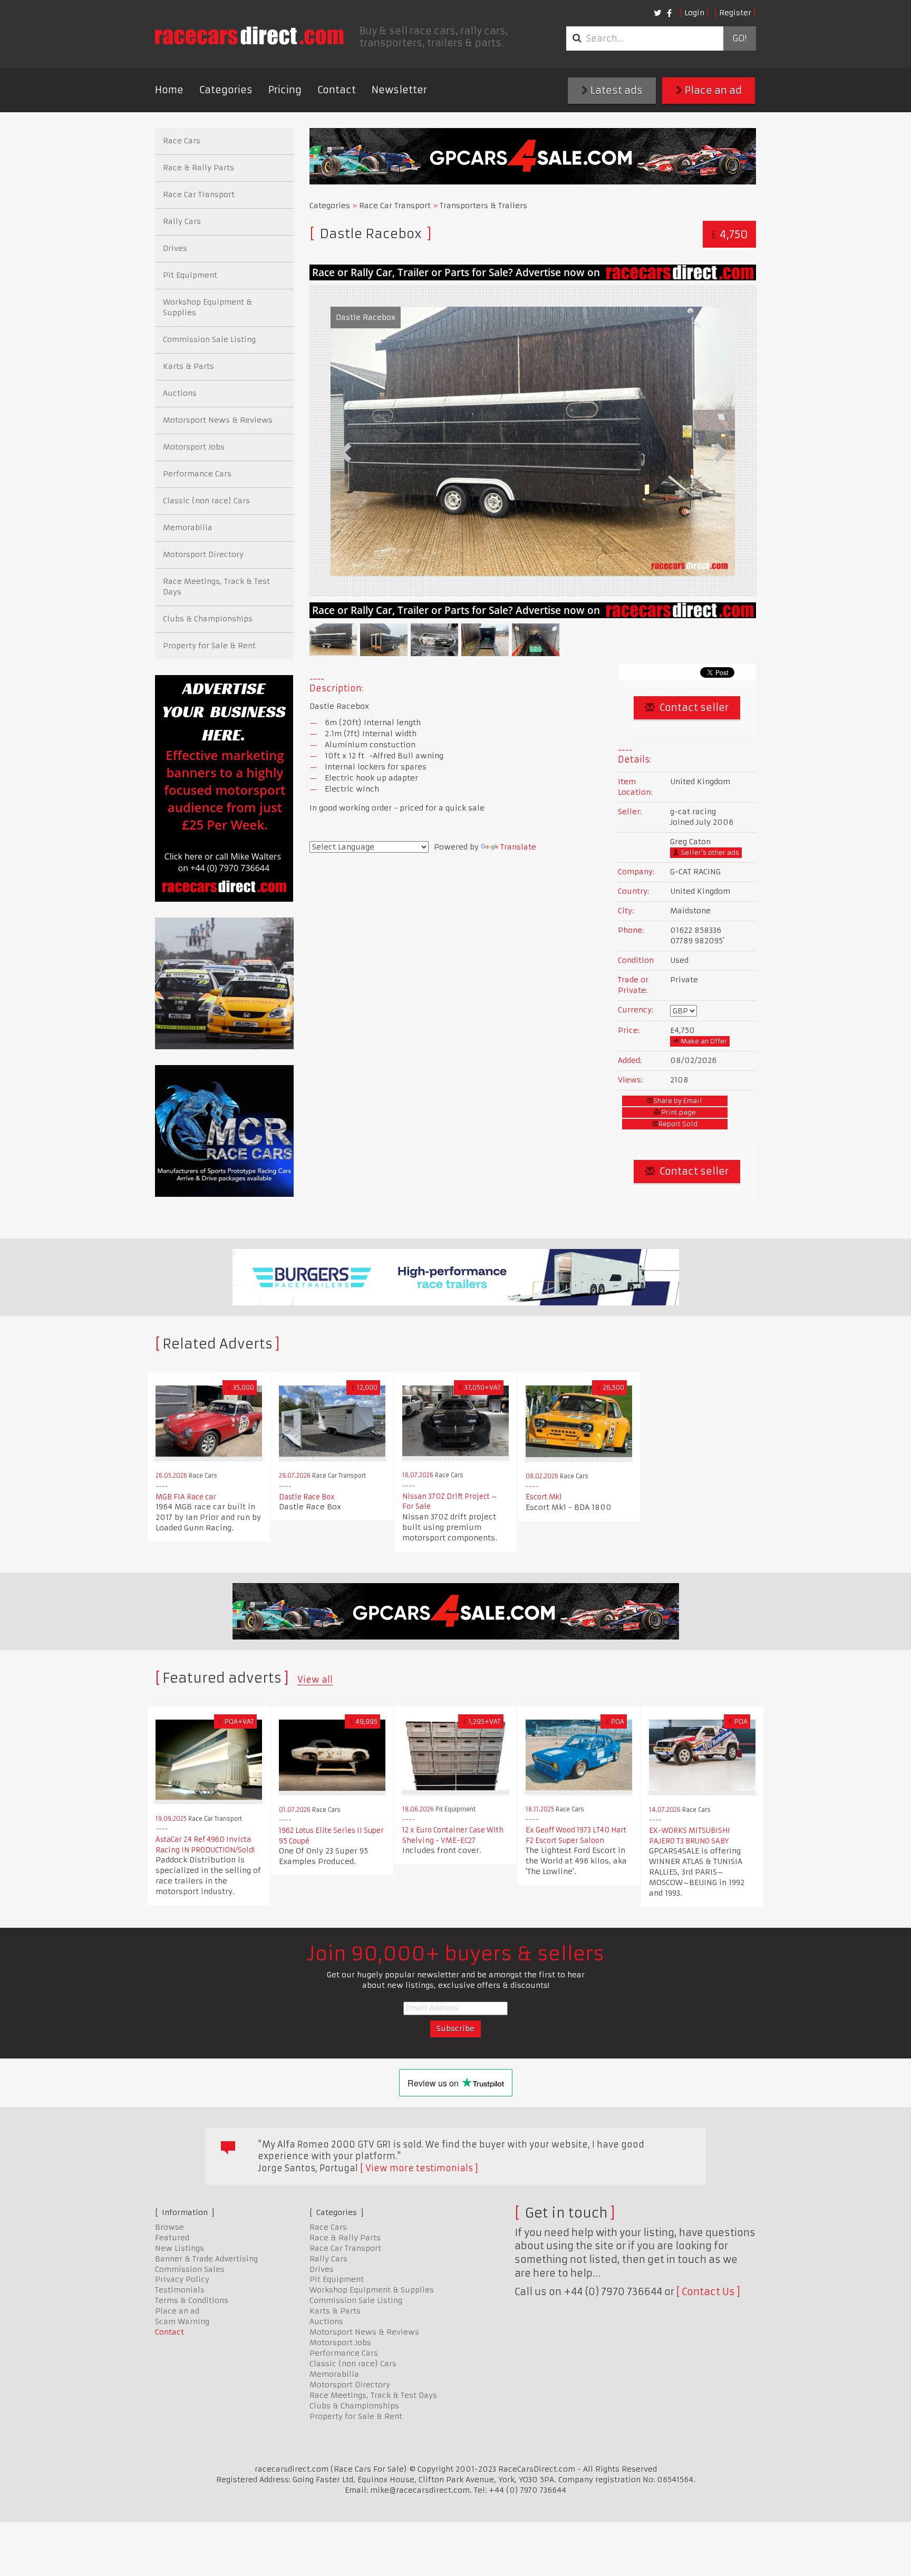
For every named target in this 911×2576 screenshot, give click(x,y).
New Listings (180, 2248)
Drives (175, 248)
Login (694, 13)
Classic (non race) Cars (206, 501)
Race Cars (182, 141)
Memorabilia (188, 528)
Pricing (285, 90)
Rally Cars (182, 221)
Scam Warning (182, 2321)
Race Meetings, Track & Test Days (216, 587)
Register (735, 13)
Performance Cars (197, 474)
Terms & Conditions (192, 2300)
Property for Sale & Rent (209, 646)
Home (169, 90)
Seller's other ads (709, 852)
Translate (518, 847)
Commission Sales (190, 2269)
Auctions (180, 393)
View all (315, 1680)
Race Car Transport (395, 206)
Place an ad (712, 90)
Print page (678, 1112)
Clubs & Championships (208, 619)
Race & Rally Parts (198, 168)
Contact (337, 90)
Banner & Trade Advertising (206, 2259)
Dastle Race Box (307, 1497)
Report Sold (678, 1124)
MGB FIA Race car (186, 1497)
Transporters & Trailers (483, 206)
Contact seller (693, 708)
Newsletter (399, 90)
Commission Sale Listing (209, 339)
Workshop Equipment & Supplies (207, 307)
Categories (226, 90)
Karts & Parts (188, 366)
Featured (172, 2238)
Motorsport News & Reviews (218, 420)
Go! (739, 38)
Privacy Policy (182, 2279)
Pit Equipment (190, 275)
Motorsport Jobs (194, 447)
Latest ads (616, 90)
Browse (169, 2227)
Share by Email (678, 1101)
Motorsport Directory (203, 554)
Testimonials (180, 2290)
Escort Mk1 (544, 1497)
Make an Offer (703, 1041)
